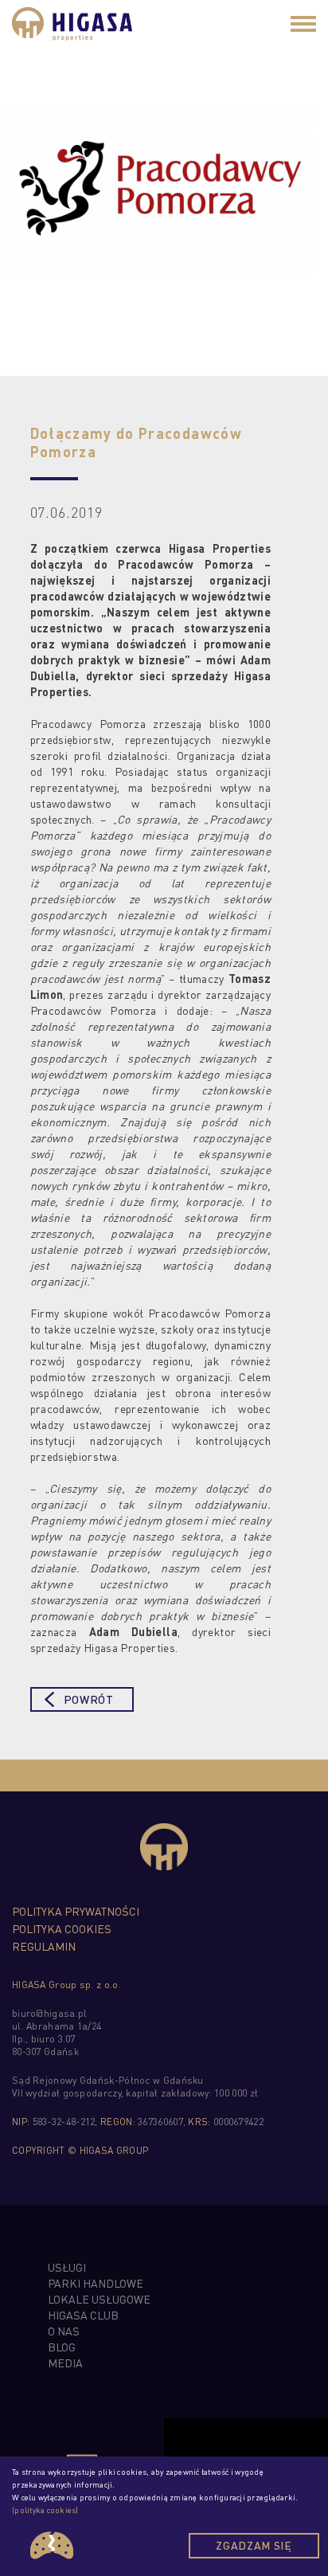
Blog (62, 2347)
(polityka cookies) (45, 2510)
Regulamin (44, 1946)
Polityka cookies (62, 1928)
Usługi (67, 2267)
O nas (64, 2331)
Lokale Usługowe (99, 2299)
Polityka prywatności (76, 1911)
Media (65, 2363)
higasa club (83, 2315)
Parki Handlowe (96, 2283)
